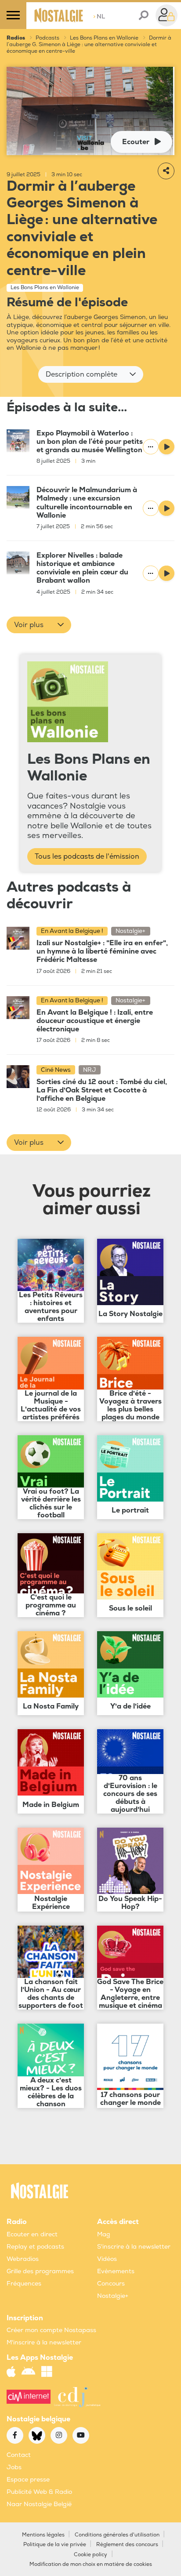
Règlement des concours (127, 2545)
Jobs (14, 2467)
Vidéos (107, 2259)
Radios (16, 38)
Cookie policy (90, 2555)
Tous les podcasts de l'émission (87, 856)
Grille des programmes (40, 2271)
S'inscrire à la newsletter (134, 2247)
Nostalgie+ (113, 2296)
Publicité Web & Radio (39, 2492)
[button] (91, 374)
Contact (19, 2455)
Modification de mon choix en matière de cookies (91, 2564)
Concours (111, 2284)
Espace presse (28, 2480)
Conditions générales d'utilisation (117, 2535)
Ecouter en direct (32, 2234)
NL (99, 16)
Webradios (23, 2259)
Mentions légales (43, 2535)
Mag (104, 2234)
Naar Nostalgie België (39, 2504)
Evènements (116, 2271)
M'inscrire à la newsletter (44, 2342)
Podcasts (47, 38)
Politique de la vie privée (55, 2545)
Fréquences (24, 2284)
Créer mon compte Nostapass (51, 2330)
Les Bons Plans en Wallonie (104, 38)
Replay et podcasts (35, 2247)
